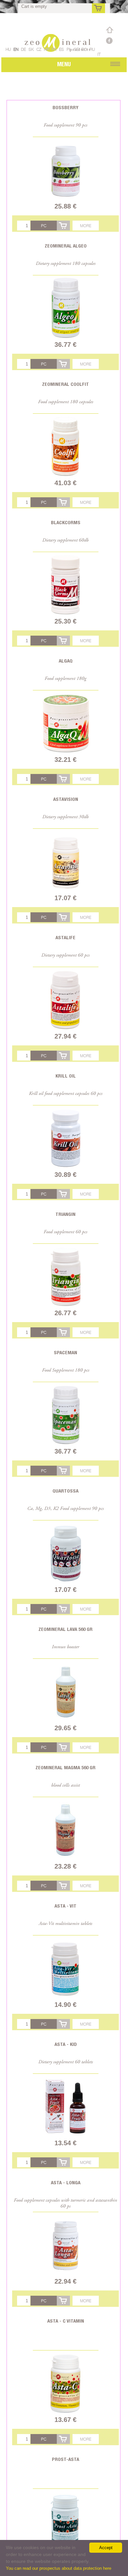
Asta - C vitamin (66, 2321)
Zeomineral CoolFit (65, 384)
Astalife (65, 937)
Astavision (66, 799)
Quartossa (65, 1491)
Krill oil (66, 1076)
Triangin (65, 1214)
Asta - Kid (66, 2044)
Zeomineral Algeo (66, 246)
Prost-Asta (65, 2459)
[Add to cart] (63, 226)
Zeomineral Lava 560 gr (65, 1629)
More (86, 226)
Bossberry (65, 107)
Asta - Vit (65, 1906)
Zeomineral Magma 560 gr (65, 1767)
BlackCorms (66, 522)
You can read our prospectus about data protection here (59, 2568)
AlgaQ (66, 661)
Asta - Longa (66, 2182)
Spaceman (65, 1352)
